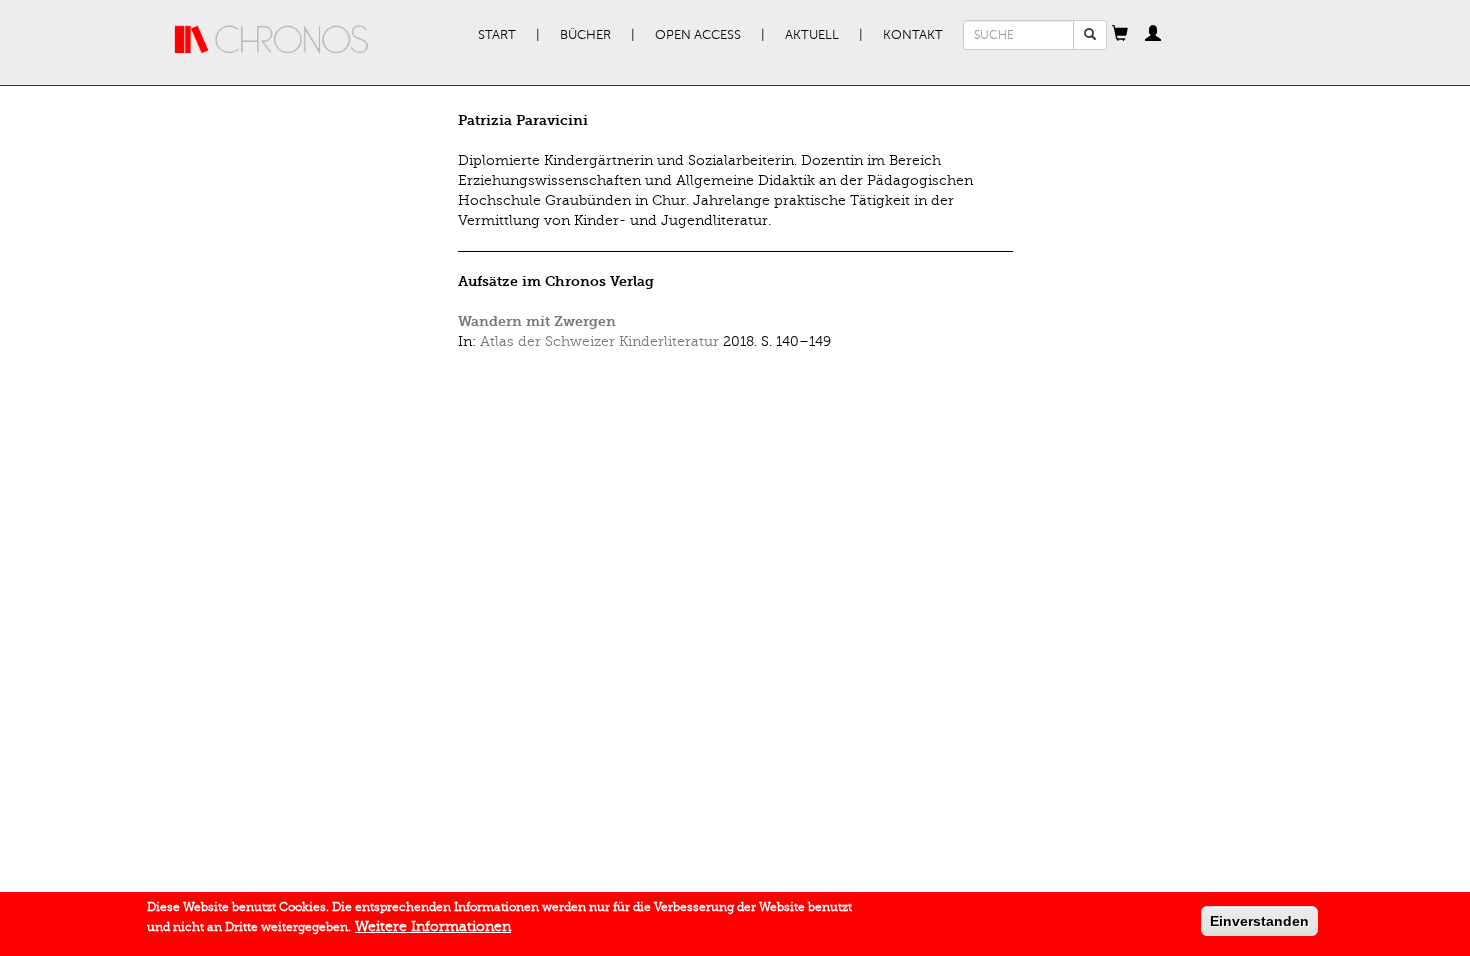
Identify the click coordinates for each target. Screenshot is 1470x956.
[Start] (272, 40)
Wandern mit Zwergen (537, 321)
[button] (1120, 35)
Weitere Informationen (433, 926)
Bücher (585, 35)
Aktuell (812, 35)
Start (497, 35)
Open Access (698, 35)
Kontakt (913, 35)
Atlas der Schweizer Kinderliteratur (599, 341)
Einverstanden (1259, 921)
